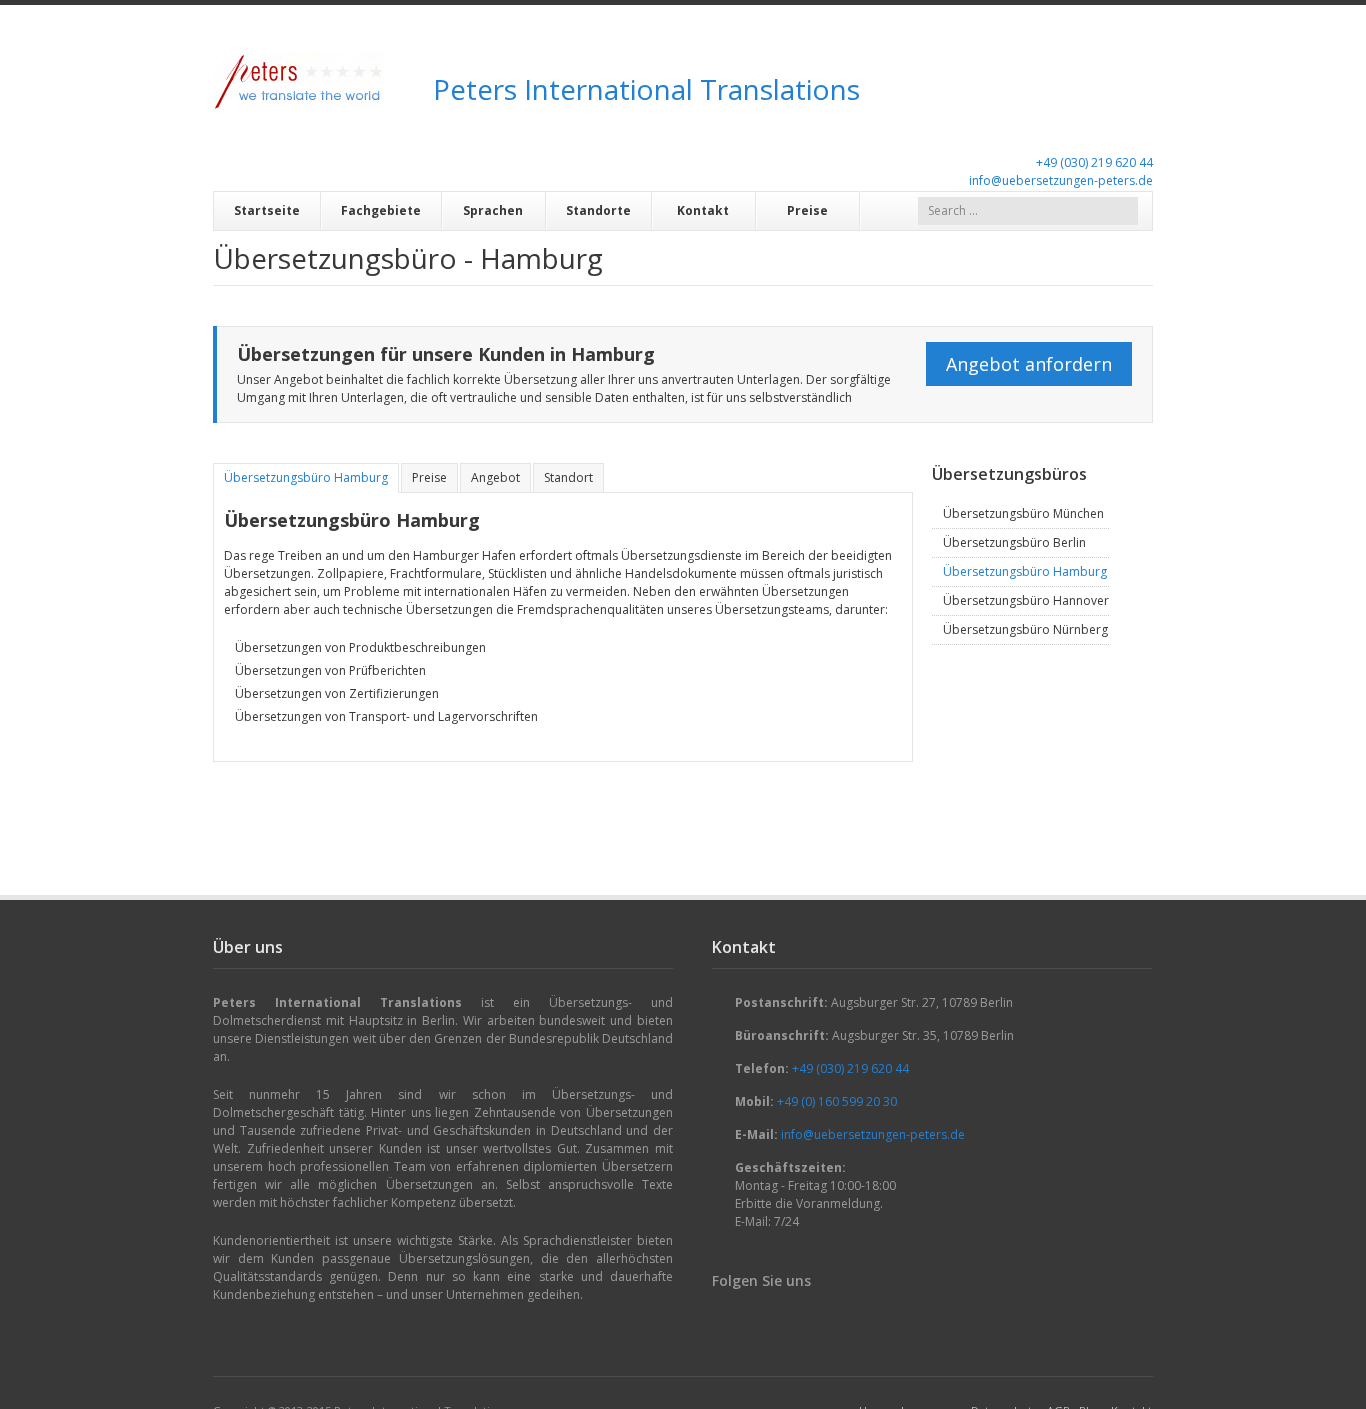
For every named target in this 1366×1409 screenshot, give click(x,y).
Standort (568, 477)
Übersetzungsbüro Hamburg (306, 477)
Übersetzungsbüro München (1023, 513)
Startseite (267, 210)
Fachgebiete (381, 210)
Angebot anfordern (1029, 364)
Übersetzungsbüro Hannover (1026, 600)
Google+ (754, 1318)
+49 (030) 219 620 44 (1094, 162)
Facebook (724, 1318)
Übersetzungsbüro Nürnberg (1025, 629)
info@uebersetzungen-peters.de (1061, 180)
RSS (814, 1318)
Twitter (784, 1318)
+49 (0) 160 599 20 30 (837, 1101)
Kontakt (703, 210)
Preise (807, 210)
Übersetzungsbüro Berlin (1014, 542)
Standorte (598, 210)
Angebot (495, 477)
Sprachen (493, 210)
